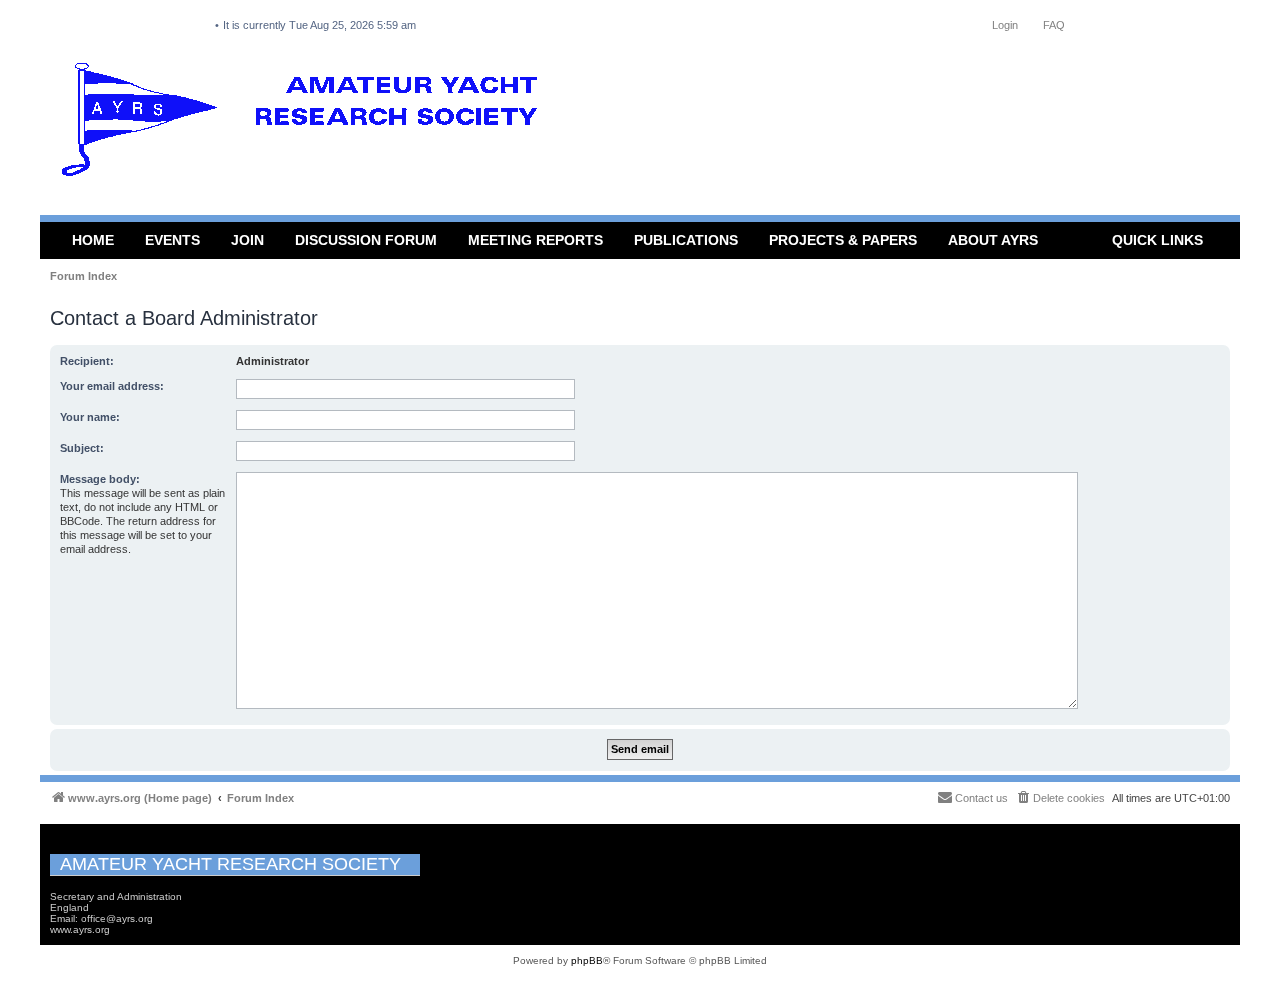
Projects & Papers (843, 240)
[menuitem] (1060, 798)
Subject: (82, 448)
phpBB (587, 960)
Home (93, 240)
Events (172, 240)
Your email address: (112, 386)
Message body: (100, 479)
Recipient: (87, 361)
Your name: (90, 417)
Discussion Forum (366, 240)
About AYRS (993, 240)
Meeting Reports (535, 240)
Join (247, 240)
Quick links (1157, 240)
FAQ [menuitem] (1054, 25)
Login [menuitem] (1005, 25)
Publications (686, 240)
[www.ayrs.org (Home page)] (306, 124)
